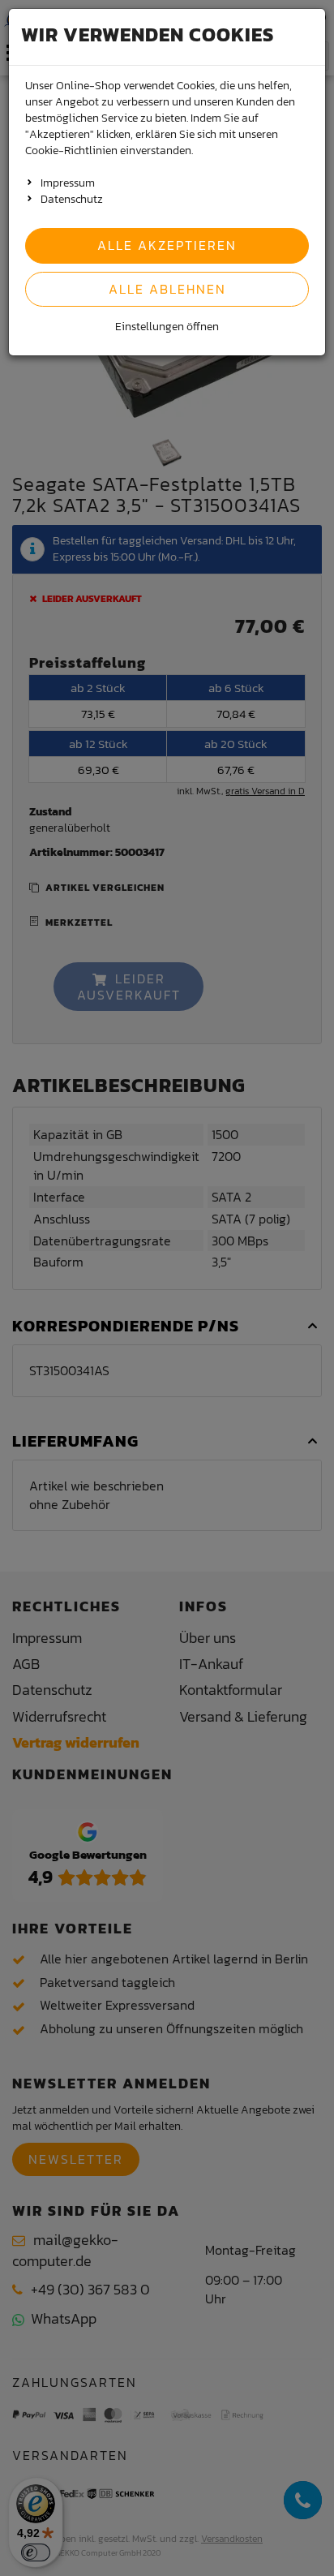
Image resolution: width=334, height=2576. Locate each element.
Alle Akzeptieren (167, 245)
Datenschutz (72, 199)
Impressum (68, 183)
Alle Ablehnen (167, 289)
